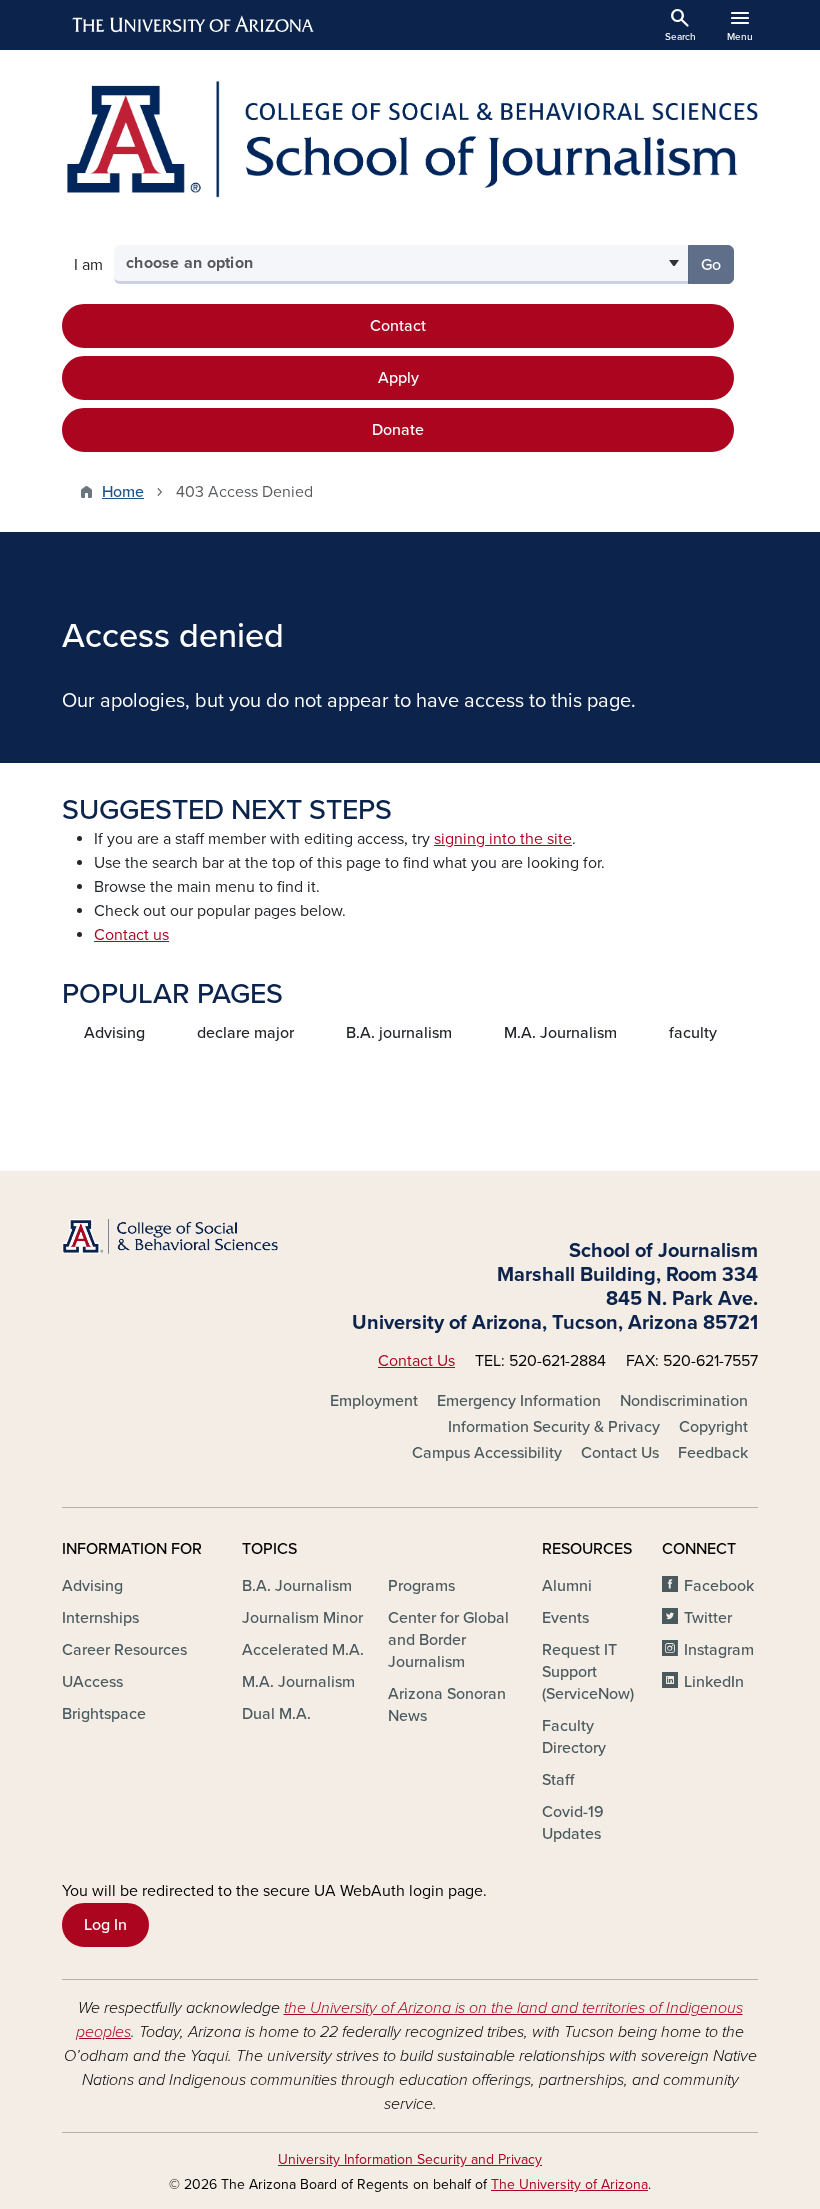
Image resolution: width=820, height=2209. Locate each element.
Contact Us (416, 1361)
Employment (374, 1401)
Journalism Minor (302, 1618)
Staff (558, 1780)
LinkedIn (714, 1682)
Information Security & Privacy (554, 1427)
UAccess (92, 1682)
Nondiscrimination (684, 1401)
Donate (398, 430)
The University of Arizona (569, 2184)
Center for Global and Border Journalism (448, 1640)
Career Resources (124, 1650)
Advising (114, 1033)
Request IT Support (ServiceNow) (588, 1672)
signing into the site (503, 839)
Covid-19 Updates (573, 1823)
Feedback (713, 1453)
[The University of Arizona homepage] (194, 25)
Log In (105, 1925)
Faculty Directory (574, 1737)
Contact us (131, 935)
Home (123, 492)
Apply (398, 378)
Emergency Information (519, 1401)
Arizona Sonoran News (447, 1705)
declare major (245, 1033)
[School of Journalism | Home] (410, 139)
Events (565, 1618)
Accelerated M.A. (303, 1650)
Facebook (719, 1586)
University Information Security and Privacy (410, 2159)
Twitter (708, 1618)
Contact (398, 326)
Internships (100, 1618)
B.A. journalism (399, 1033)
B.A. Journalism (297, 1586)
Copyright (713, 1427)
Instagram (719, 1650)
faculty (693, 1033)
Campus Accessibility (487, 1453)
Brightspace (104, 1714)
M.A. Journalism (560, 1033)
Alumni (567, 1586)
